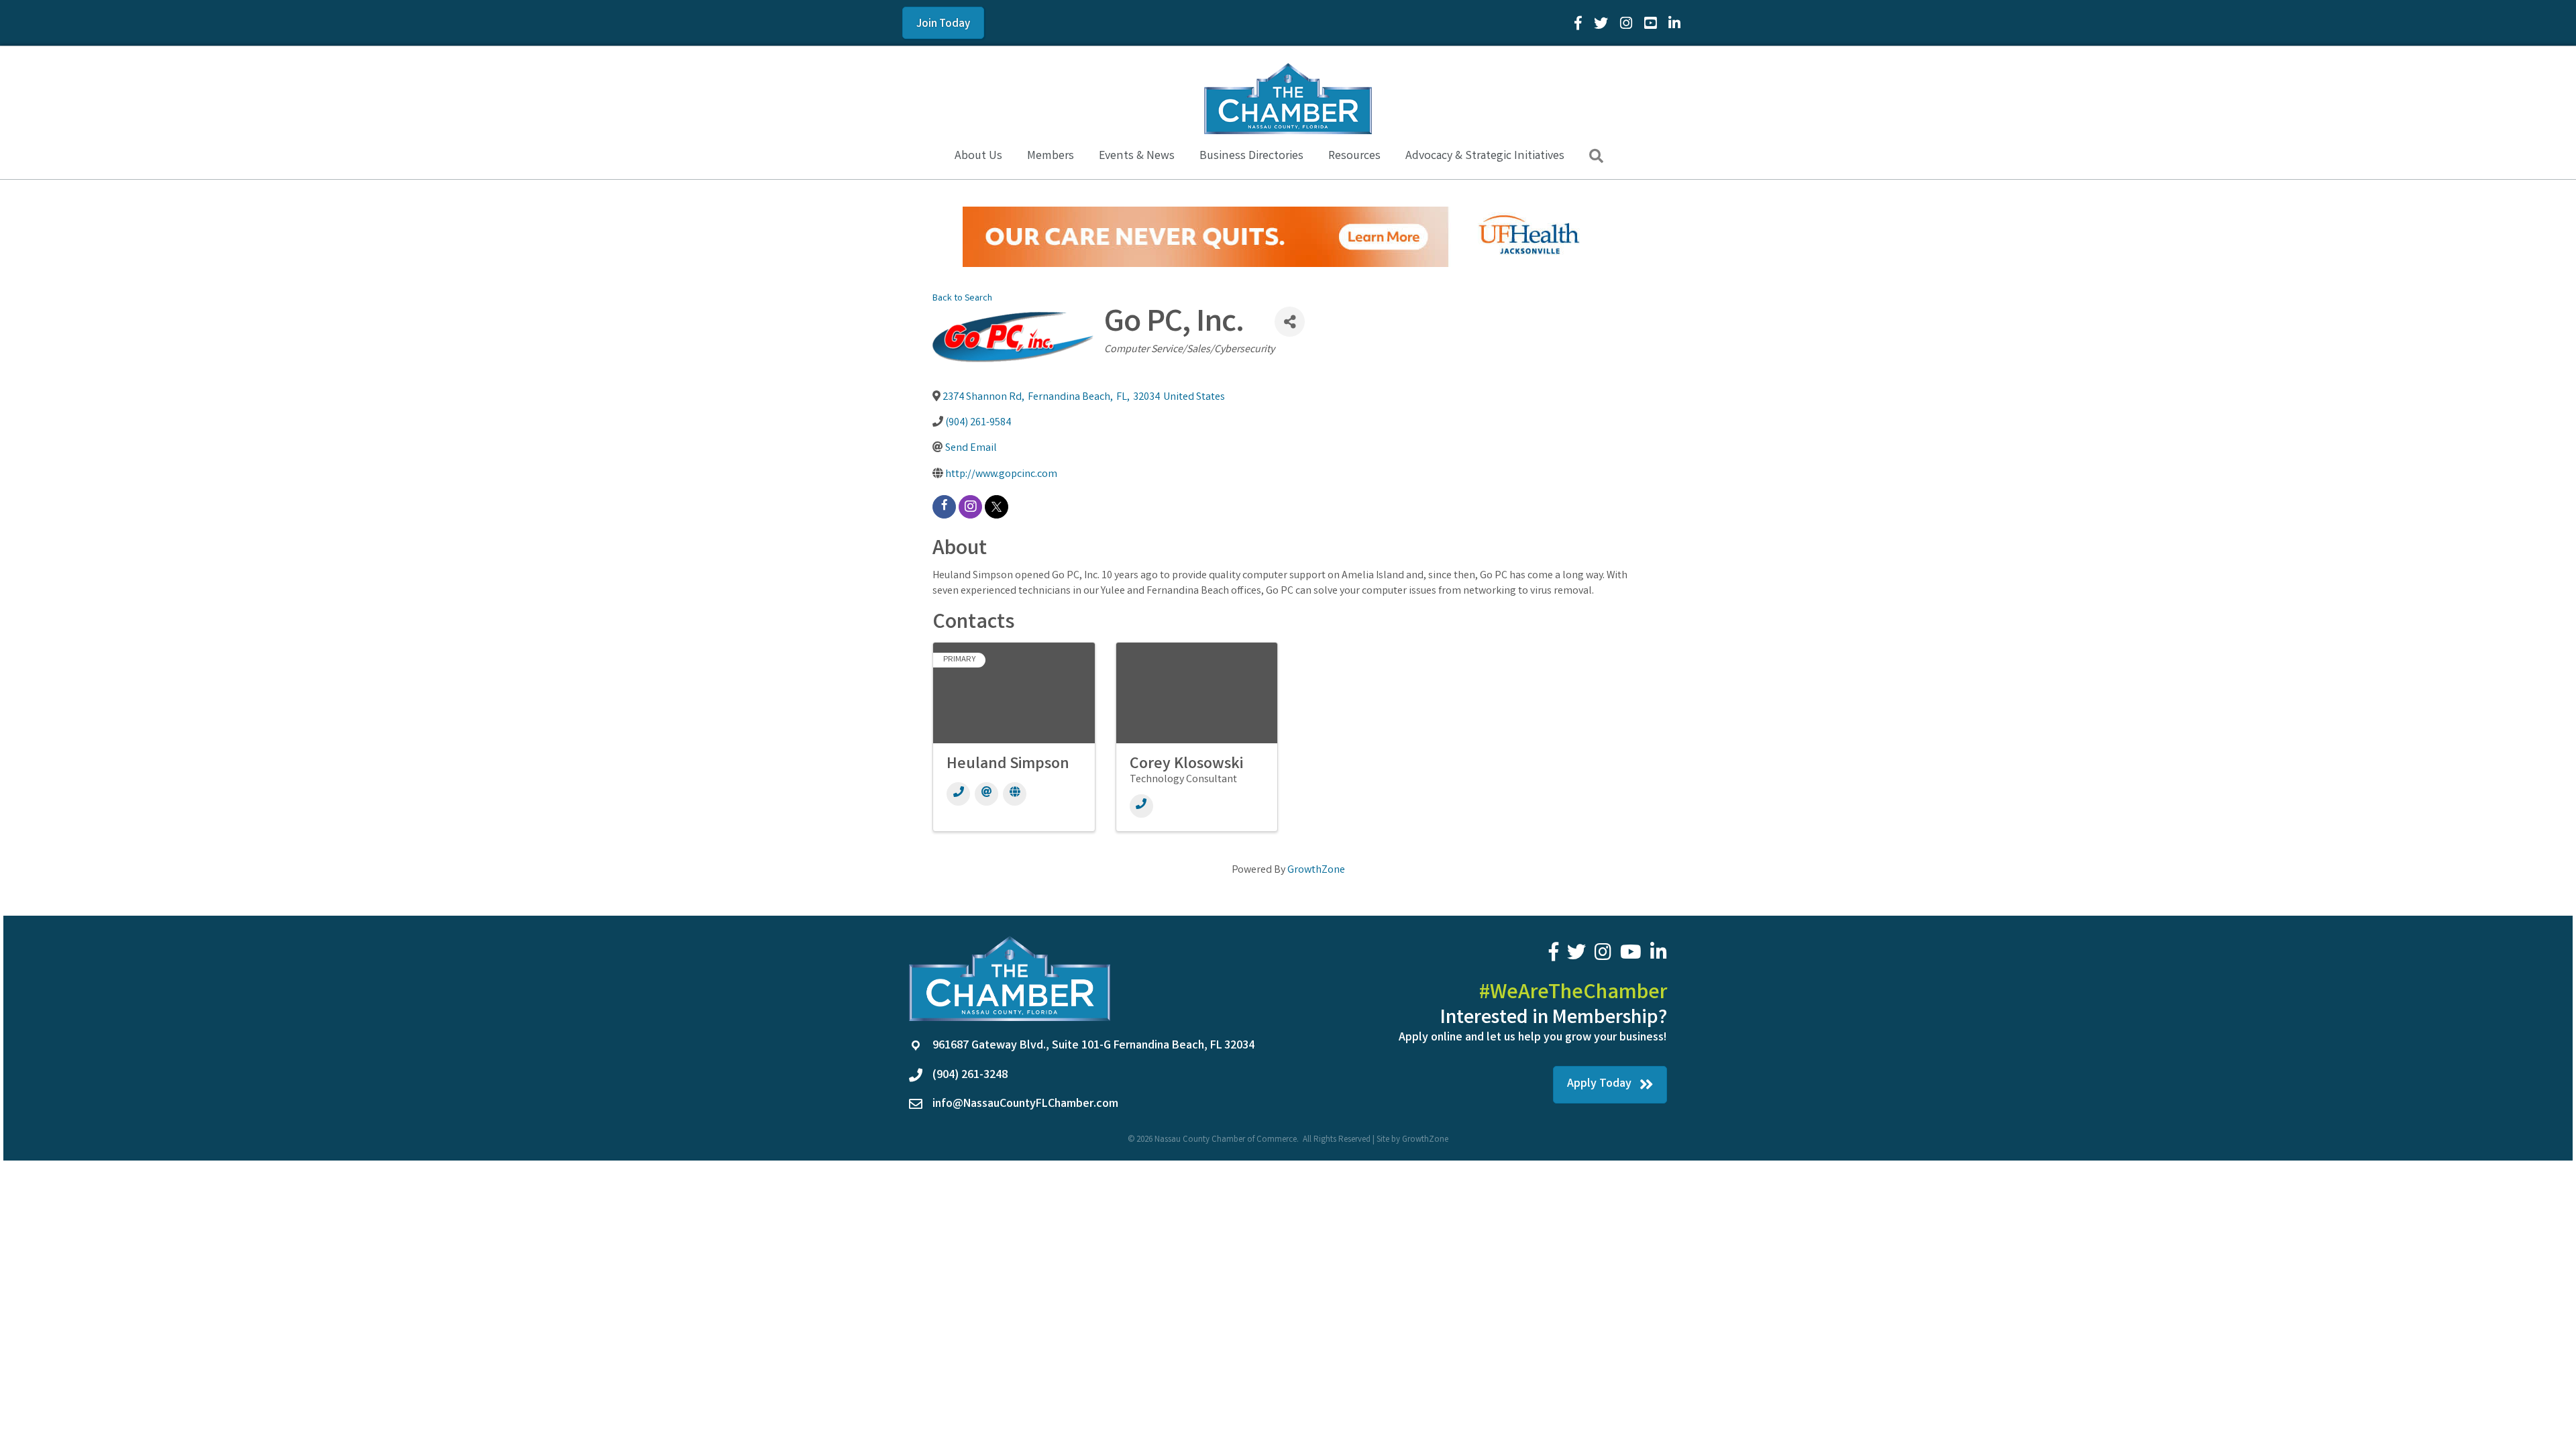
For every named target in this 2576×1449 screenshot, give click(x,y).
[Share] (1290, 322)
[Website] (1015, 794)
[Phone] (958, 794)
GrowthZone (1316, 870)
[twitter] (997, 507)
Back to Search (962, 299)
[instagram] (970, 507)
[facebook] (944, 507)
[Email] (986, 794)
